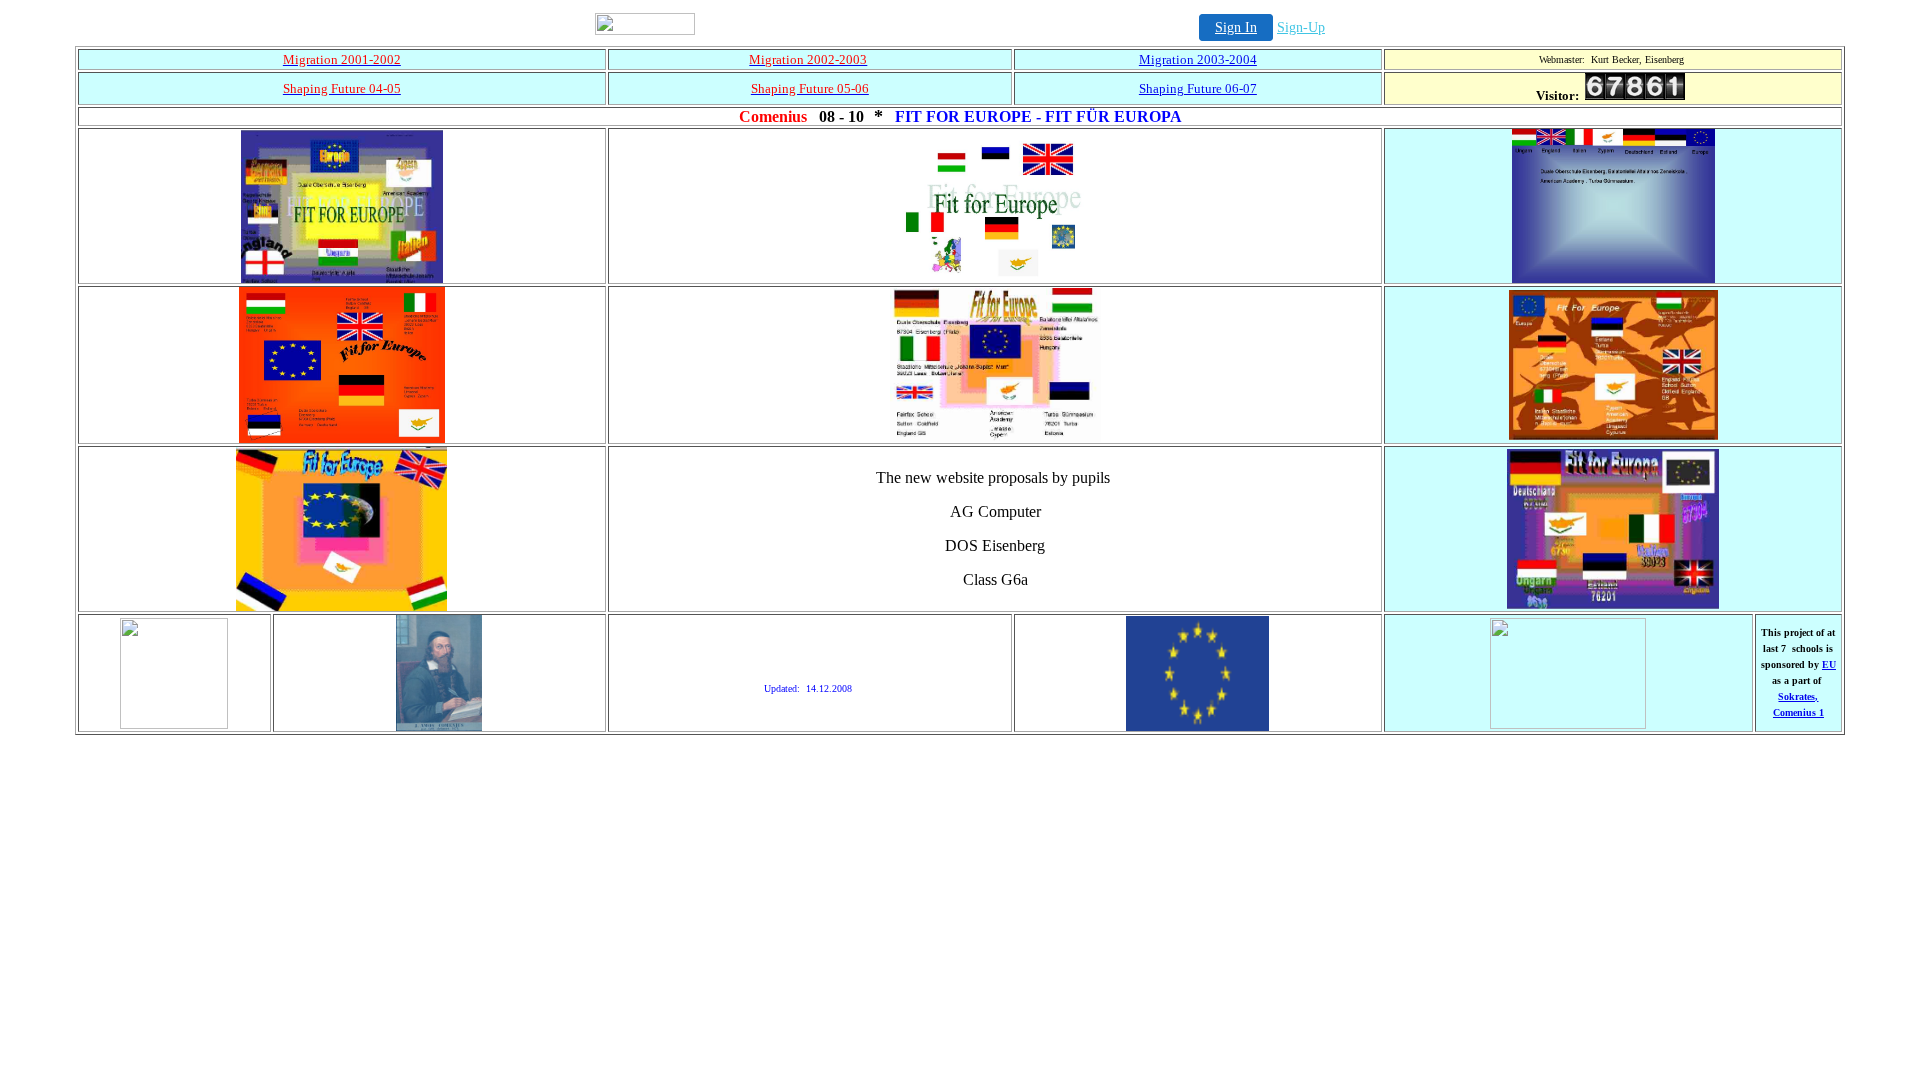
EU (1829, 664)
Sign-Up (1301, 27)
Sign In (1236, 27)
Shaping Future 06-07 (1198, 88)
